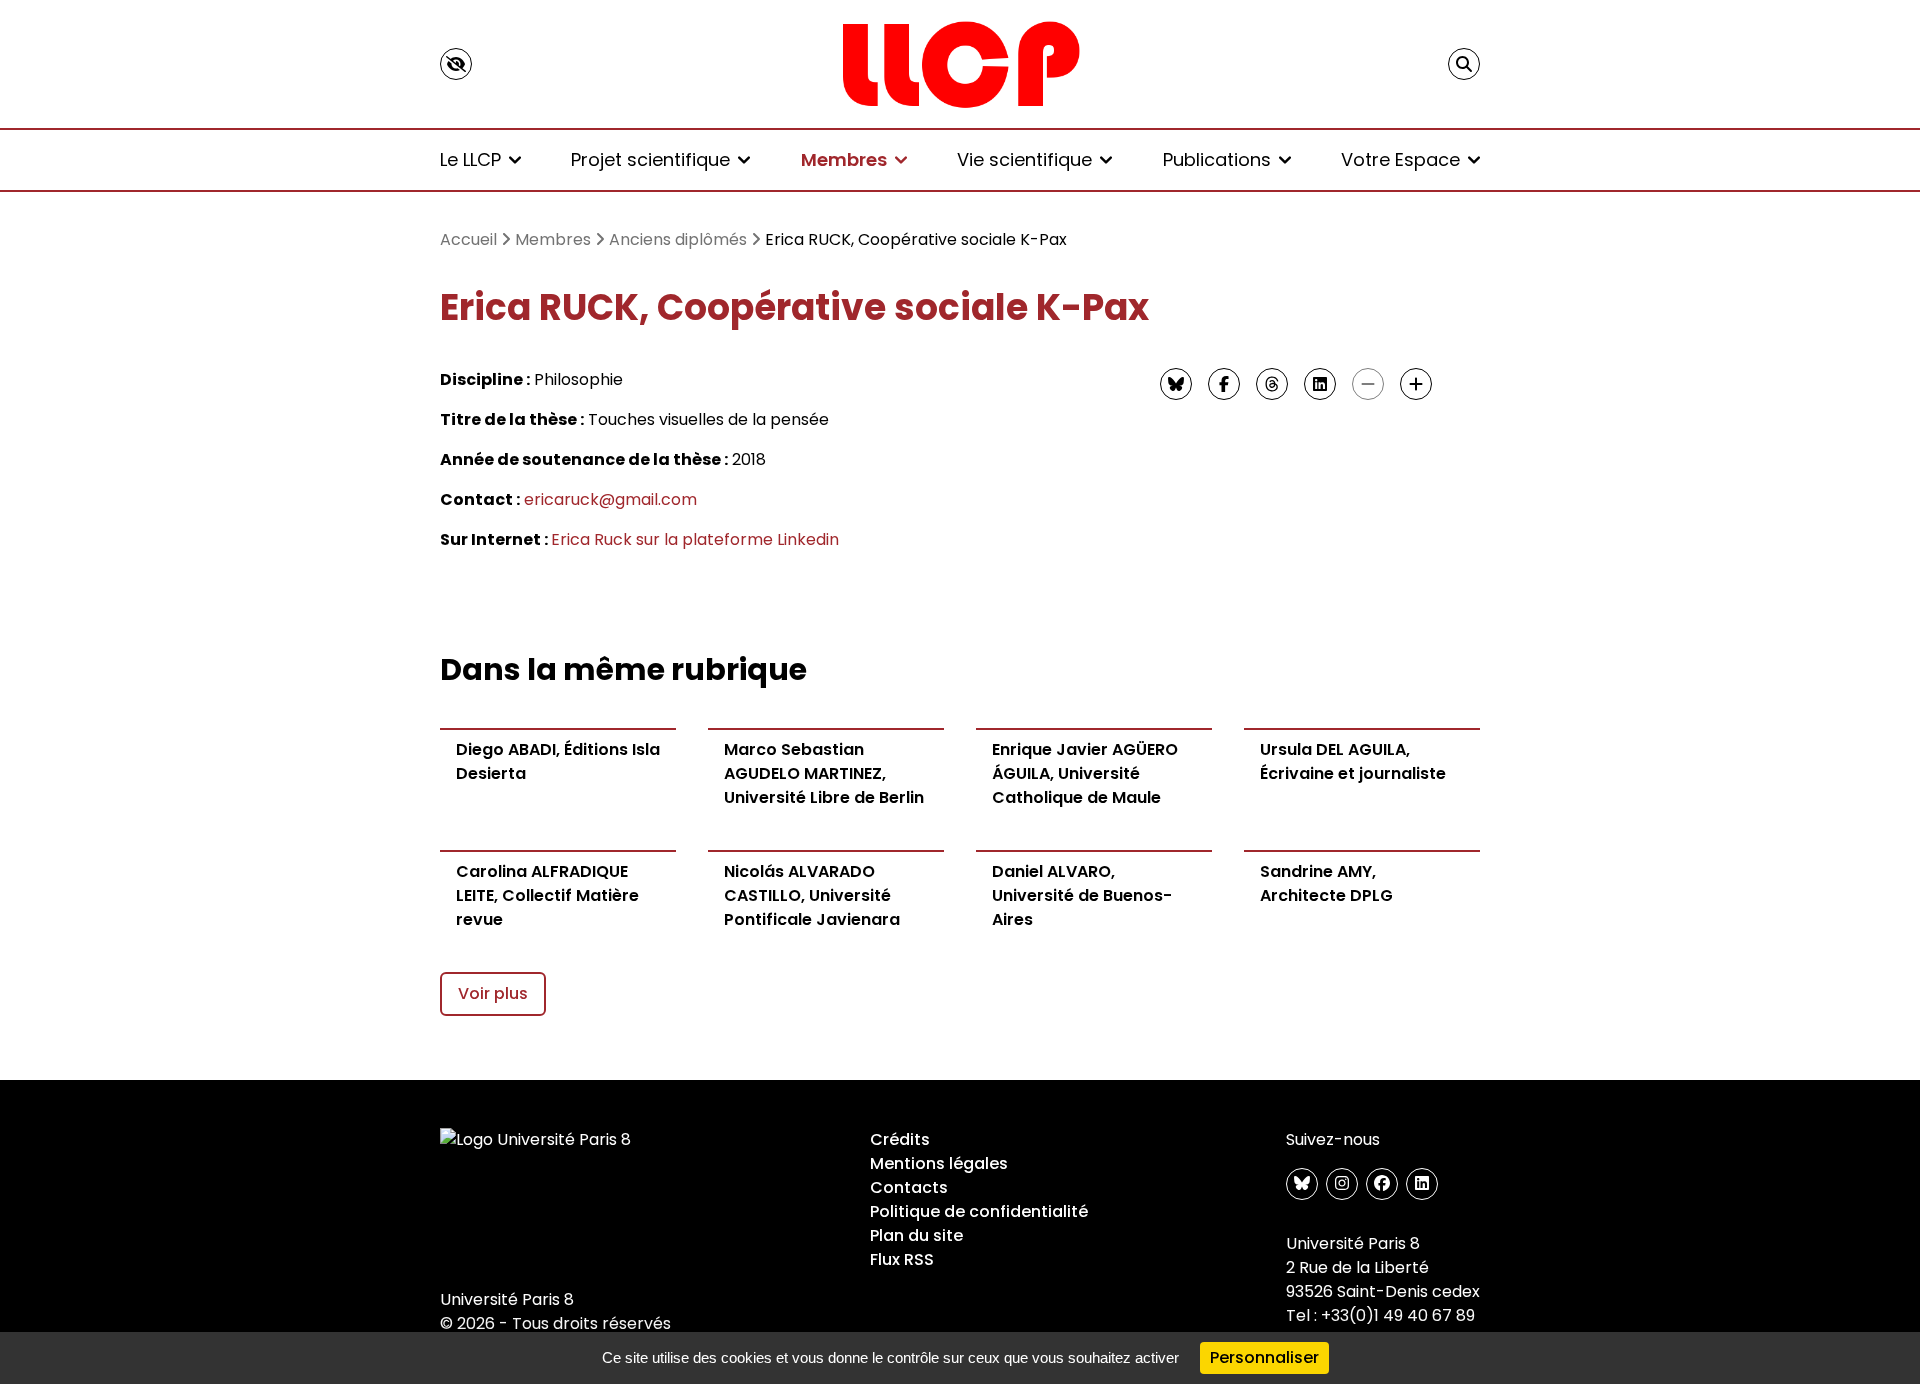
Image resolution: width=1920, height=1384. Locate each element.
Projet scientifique (650, 159)
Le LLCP (470, 159)
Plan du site (916, 1235)
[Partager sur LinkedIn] (1320, 384)
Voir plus (493, 993)
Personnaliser (1264, 1357)
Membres (844, 159)
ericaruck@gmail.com (610, 499)
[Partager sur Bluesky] (1176, 384)
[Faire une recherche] (1464, 64)
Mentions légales (939, 1163)
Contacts (909, 1187)
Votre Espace (1400, 159)
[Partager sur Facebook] (1224, 384)
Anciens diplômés (678, 239)
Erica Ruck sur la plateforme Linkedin (695, 539)
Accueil (468, 239)
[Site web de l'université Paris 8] (536, 1140)
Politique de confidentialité (979, 1211)
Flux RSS (902, 1259)
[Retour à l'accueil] (959, 64)
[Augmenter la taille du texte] (1416, 384)
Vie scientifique (1024, 159)
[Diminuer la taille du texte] (1368, 384)
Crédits (900, 1139)
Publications (1217, 159)
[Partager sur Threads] (1272, 384)
